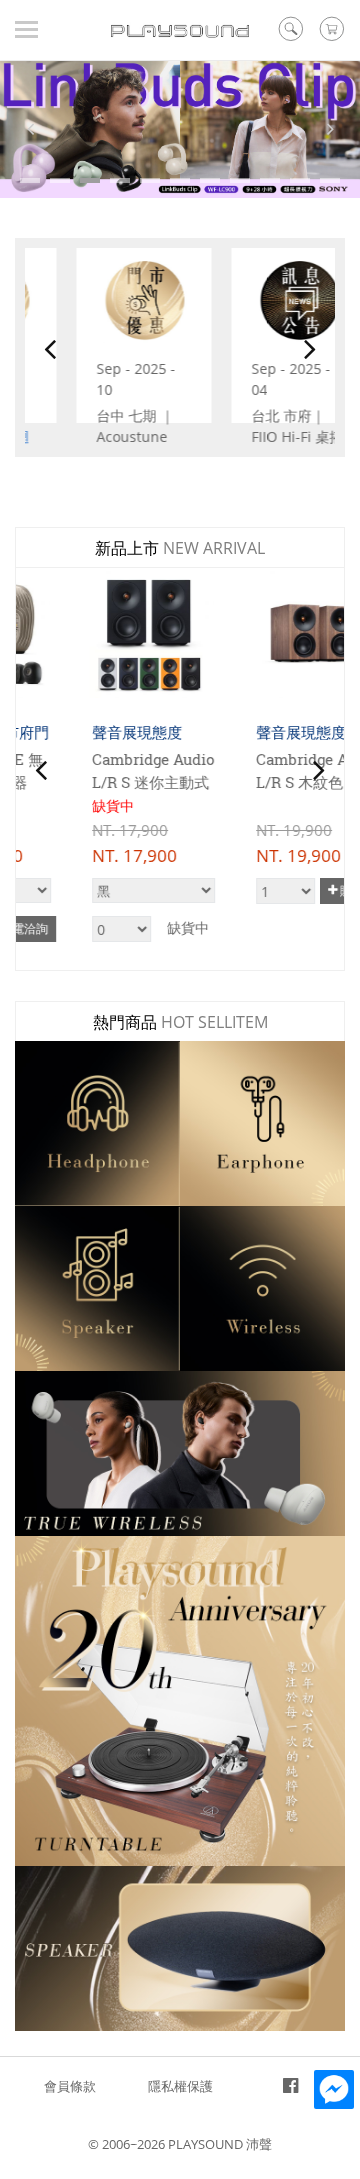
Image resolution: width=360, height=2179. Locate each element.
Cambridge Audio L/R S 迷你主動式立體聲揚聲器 (95, 781)
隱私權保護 (180, 2086)
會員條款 (70, 2086)
